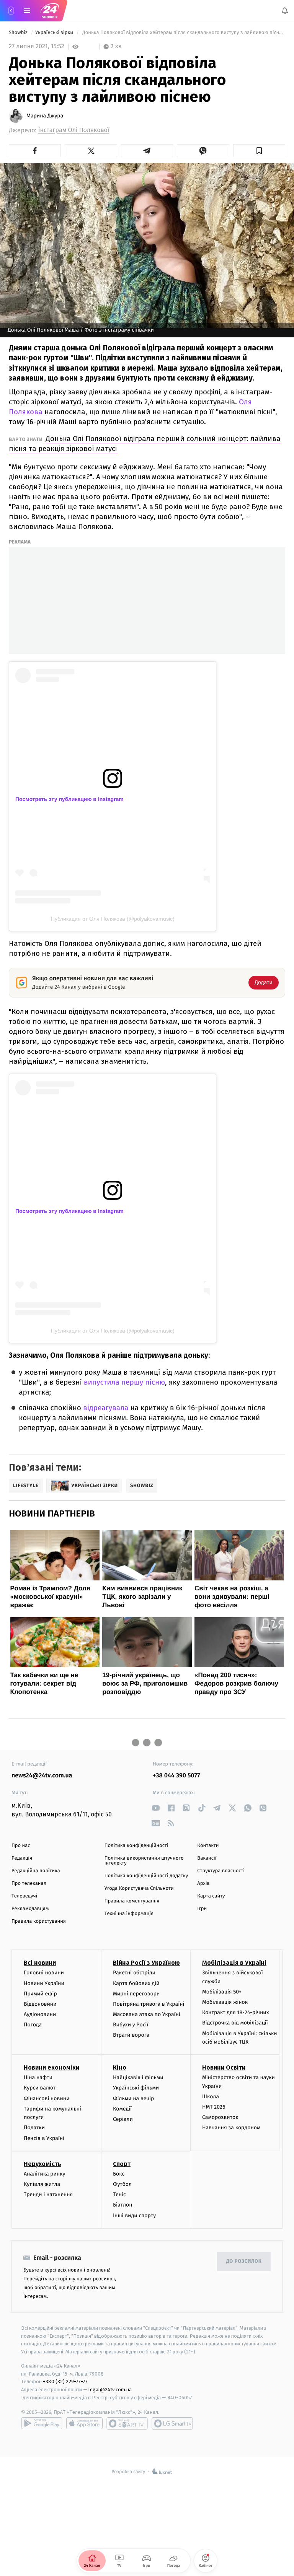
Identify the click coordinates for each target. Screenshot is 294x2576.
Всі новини (40, 1963)
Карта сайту (211, 1896)
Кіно (120, 2067)
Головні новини (44, 1973)
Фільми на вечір (133, 2098)
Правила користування (39, 1921)
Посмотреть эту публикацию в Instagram (69, 799)
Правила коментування (132, 1901)
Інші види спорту (134, 2216)
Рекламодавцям (30, 1909)
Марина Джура (45, 116)
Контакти (208, 1846)
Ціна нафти (38, 2077)
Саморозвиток (220, 2117)
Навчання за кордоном (231, 2128)
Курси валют (40, 2088)
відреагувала (106, 1408)
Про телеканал (29, 1884)
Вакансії (207, 1858)
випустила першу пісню (124, 1382)
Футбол (122, 2184)
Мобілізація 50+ (222, 1992)
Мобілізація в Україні (234, 1963)
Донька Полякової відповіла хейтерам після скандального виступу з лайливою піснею (183, 33)
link (156, 1808)
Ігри (202, 1909)
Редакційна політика (36, 1871)
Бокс (119, 2174)
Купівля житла (42, 2184)
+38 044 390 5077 (176, 1776)
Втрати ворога (131, 2035)
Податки (34, 2128)
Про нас (21, 1846)
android (42, 2423)
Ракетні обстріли (134, 1973)
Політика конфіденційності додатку (146, 1876)
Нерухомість (42, 2164)
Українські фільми (136, 2088)
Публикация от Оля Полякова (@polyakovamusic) (113, 919)
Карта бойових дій (136, 1983)
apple (84, 2423)
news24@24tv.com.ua (42, 1776)
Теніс (119, 2194)
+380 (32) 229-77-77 (65, 2382)
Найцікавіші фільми (138, 2077)
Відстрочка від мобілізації (235, 2023)
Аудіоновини (40, 2014)
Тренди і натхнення (48, 2194)
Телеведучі (24, 1896)
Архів (203, 1884)
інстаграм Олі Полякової (74, 130)
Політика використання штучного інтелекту (144, 1861)
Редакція (22, 1858)
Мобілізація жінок (225, 2002)
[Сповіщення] (285, 11)
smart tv (127, 2423)
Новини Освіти (224, 2067)
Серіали (123, 2119)
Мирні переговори (136, 1994)
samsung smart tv (172, 2423)
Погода (33, 2025)
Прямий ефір (40, 1994)
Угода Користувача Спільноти (139, 1888)
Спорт (122, 2164)
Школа (211, 2097)
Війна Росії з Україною (146, 1963)
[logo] (50, 11)
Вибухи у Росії (131, 2025)
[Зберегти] (259, 151)
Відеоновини (40, 2004)
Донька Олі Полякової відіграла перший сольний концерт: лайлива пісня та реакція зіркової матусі (145, 443)
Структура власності (221, 1871)
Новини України (44, 1983)
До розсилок (244, 2261)
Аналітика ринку (44, 2174)
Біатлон (123, 2205)
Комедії (122, 2109)
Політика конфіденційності (136, 1846)
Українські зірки (55, 33)
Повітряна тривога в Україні (149, 2004)
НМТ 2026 (214, 2107)
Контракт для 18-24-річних (235, 2012)
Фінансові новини (47, 2098)
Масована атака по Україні (147, 2014)
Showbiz (19, 33)
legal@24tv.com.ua (110, 2390)
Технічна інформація (129, 1914)
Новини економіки (51, 2067)
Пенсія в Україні (44, 2138)
